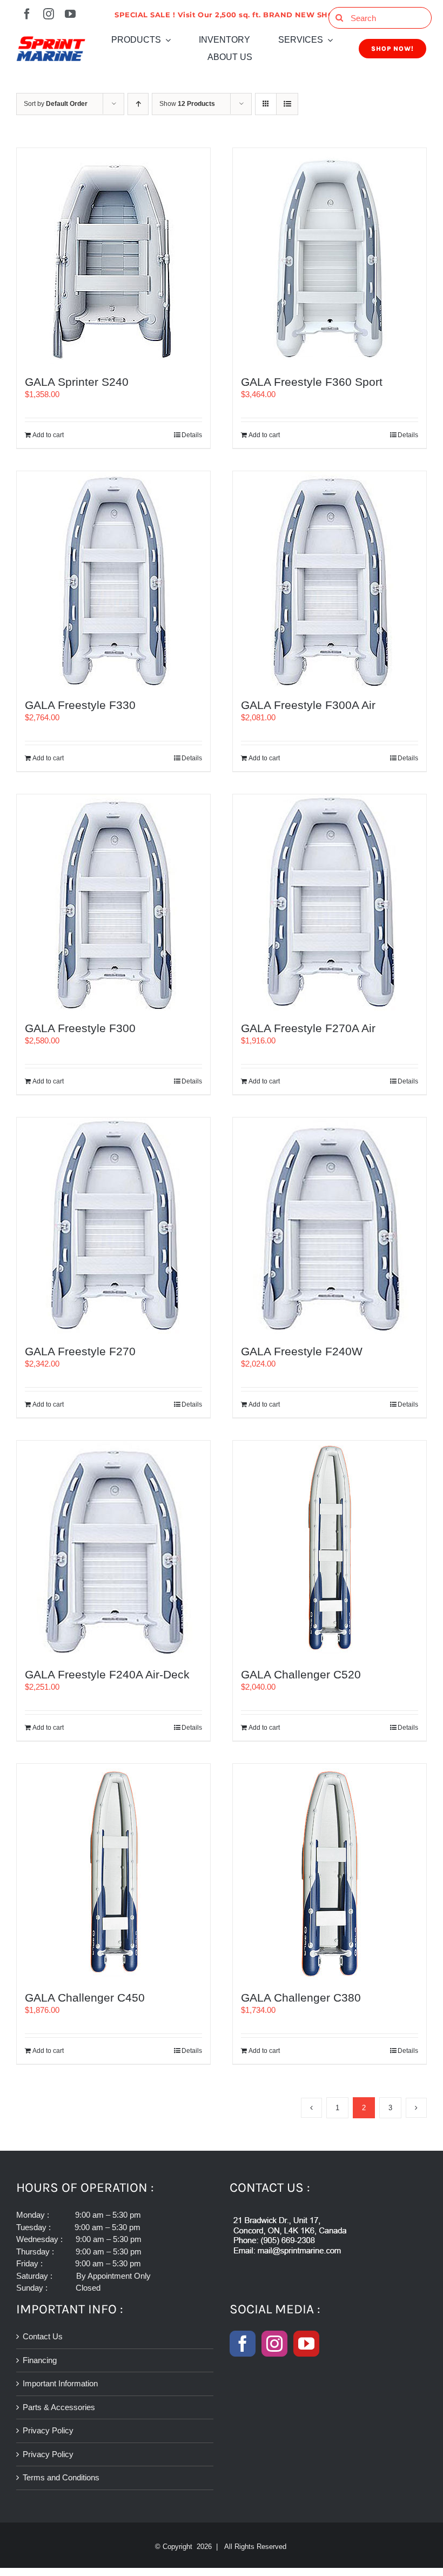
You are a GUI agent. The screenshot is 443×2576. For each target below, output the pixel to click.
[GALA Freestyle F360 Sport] (330, 256)
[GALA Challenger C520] (330, 1549)
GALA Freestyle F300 (80, 1028)
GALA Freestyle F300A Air (308, 705)
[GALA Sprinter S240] (113, 256)
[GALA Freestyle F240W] (330, 1226)
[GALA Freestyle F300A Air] (330, 579)
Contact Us (43, 2336)
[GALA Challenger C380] (330, 1872)
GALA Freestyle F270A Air (308, 1028)
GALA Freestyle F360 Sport (312, 382)
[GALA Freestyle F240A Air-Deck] (113, 1549)
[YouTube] (306, 2344)
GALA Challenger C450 (85, 1998)
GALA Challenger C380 (301, 1998)
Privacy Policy (48, 2430)
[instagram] (49, 14)
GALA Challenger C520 (301, 1674)
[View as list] (287, 104)
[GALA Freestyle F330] (113, 579)
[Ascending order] (138, 104)
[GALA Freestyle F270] (113, 1226)
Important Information (60, 2383)
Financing (40, 2360)
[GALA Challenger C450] (113, 1872)
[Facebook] (243, 2344)
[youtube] (70, 14)
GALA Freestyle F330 (80, 705)
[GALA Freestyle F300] (113, 902)
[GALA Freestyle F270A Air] (330, 902)
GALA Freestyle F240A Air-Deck (107, 1674)
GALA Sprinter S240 (77, 382)
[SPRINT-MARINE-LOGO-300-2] (51, 40)
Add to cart (48, 435)
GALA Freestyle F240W (302, 1351)
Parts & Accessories (59, 2407)
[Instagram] (274, 2344)
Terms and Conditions (61, 2477)
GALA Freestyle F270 (80, 1351)
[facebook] (27, 14)
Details (192, 435)
